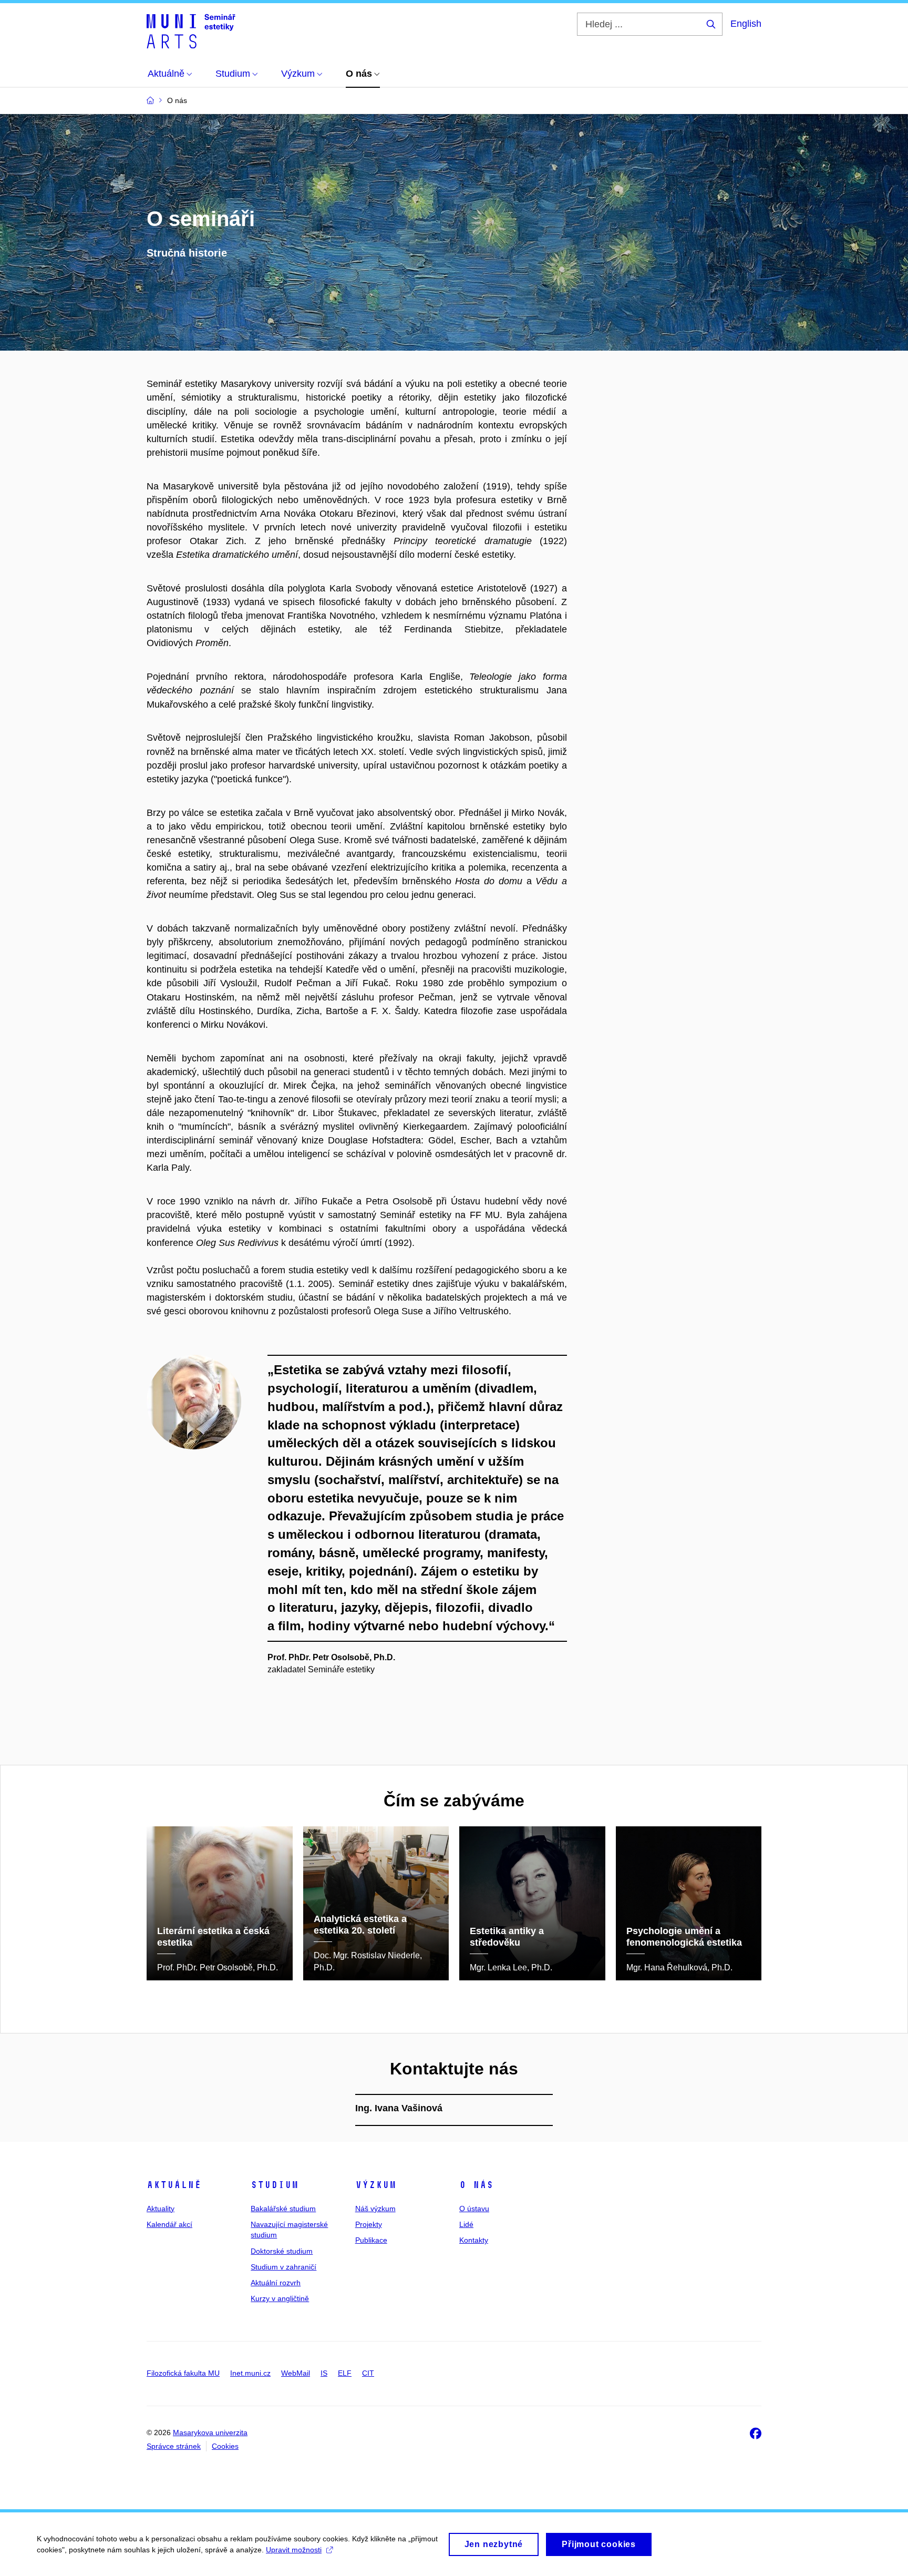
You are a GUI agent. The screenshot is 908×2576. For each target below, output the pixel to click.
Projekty (369, 2224)
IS (324, 2373)
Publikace (371, 2240)
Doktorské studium (282, 2251)
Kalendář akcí (169, 2224)
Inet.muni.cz (250, 2373)
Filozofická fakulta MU (183, 2373)
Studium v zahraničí (283, 2267)
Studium (275, 2185)
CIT (368, 2373)
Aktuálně (174, 2185)
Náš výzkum (375, 2209)
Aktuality (161, 2209)
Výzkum (376, 2185)
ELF (345, 2373)
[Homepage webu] (191, 30)
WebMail (296, 2373)
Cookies (225, 2446)
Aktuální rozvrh (276, 2283)
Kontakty (474, 2240)
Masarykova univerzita (210, 2432)
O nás (476, 2185)
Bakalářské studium (283, 2209)
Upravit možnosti (294, 2550)
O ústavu (474, 2209)
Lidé (466, 2224)
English (746, 24)
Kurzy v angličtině (280, 2298)
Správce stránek (174, 2446)
